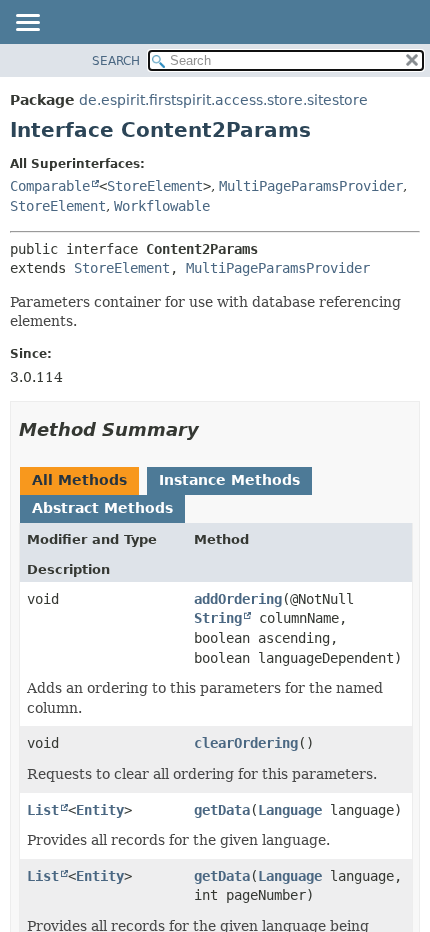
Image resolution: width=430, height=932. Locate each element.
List (43, 810)
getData (222, 810)
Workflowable (162, 206)
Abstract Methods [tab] (102, 508)
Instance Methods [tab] (229, 480)
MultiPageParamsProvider (311, 186)
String (218, 618)
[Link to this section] (213, 429)
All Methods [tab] (79, 480)
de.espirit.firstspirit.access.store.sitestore (223, 100)
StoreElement (155, 186)
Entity (100, 810)
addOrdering (238, 599)
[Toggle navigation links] (27, 24)
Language (290, 810)
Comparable (50, 186)
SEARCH (116, 61)
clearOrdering (246, 743)
